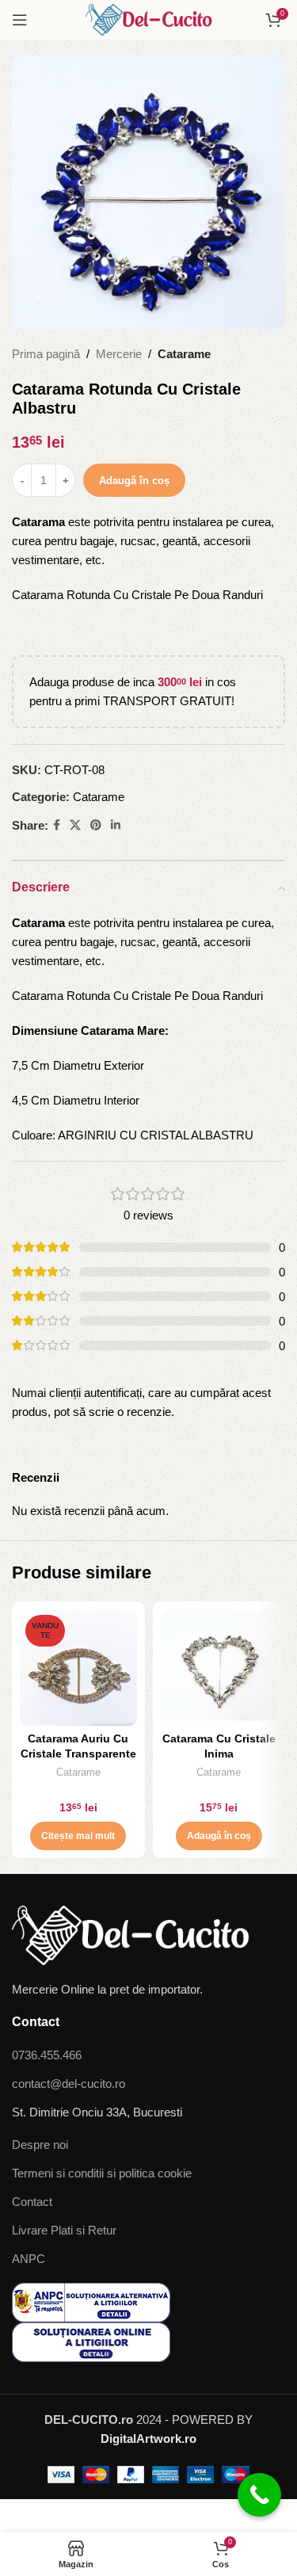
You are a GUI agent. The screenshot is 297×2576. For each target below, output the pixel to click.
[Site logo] (149, 19)
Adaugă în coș (134, 481)
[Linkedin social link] (116, 825)
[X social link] (75, 825)
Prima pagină (46, 354)
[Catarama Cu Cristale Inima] (219, 1668)
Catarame (184, 354)
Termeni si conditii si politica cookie (102, 2173)
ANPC (29, 2259)
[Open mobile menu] (20, 20)
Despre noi (40, 2145)
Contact (32, 2202)
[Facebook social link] (57, 825)
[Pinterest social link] (96, 825)
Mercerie (119, 354)
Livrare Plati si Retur (64, 2230)
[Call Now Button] (259, 2495)
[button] (219, 1836)
